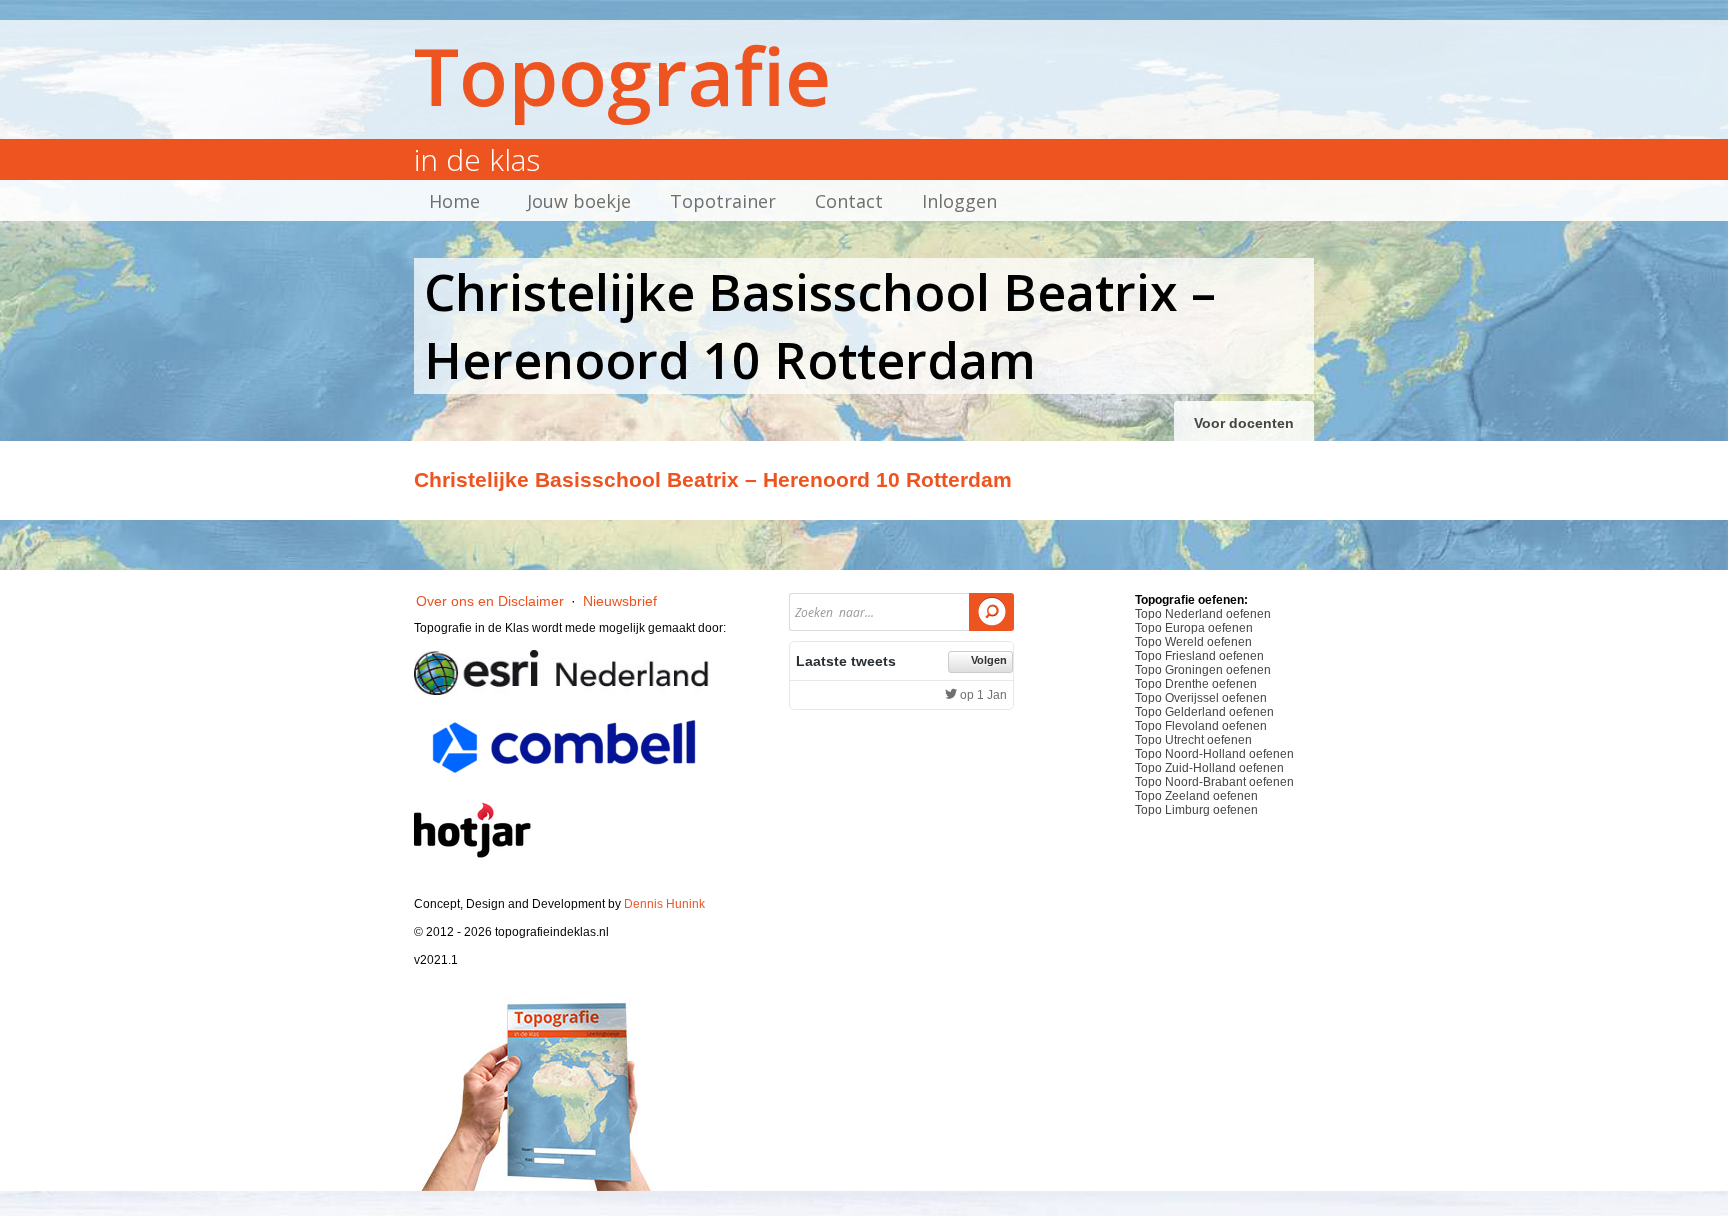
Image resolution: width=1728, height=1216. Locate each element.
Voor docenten (1244, 423)
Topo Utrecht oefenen (1193, 740)
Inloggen (959, 201)
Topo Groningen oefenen (1203, 670)
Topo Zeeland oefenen (1196, 796)
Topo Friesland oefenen (1199, 656)
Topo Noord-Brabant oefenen (1214, 782)
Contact (849, 201)
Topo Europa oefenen (1194, 628)
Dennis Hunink (664, 904)
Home (454, 201)
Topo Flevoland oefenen (1201, 726)
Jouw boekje (579, 201)
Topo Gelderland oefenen (1204, 712)
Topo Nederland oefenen (1203, 614)
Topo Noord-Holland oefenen (1214, 754)
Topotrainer (723, 201)
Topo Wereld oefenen (1193, 642)
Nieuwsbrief (620, 601)
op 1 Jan (982, 695)
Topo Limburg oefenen (1196, 810)
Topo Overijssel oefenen (1201, 698)
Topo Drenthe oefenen (1196, 684)
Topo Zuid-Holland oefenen (1209, 768)
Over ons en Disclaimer (490, 601)
